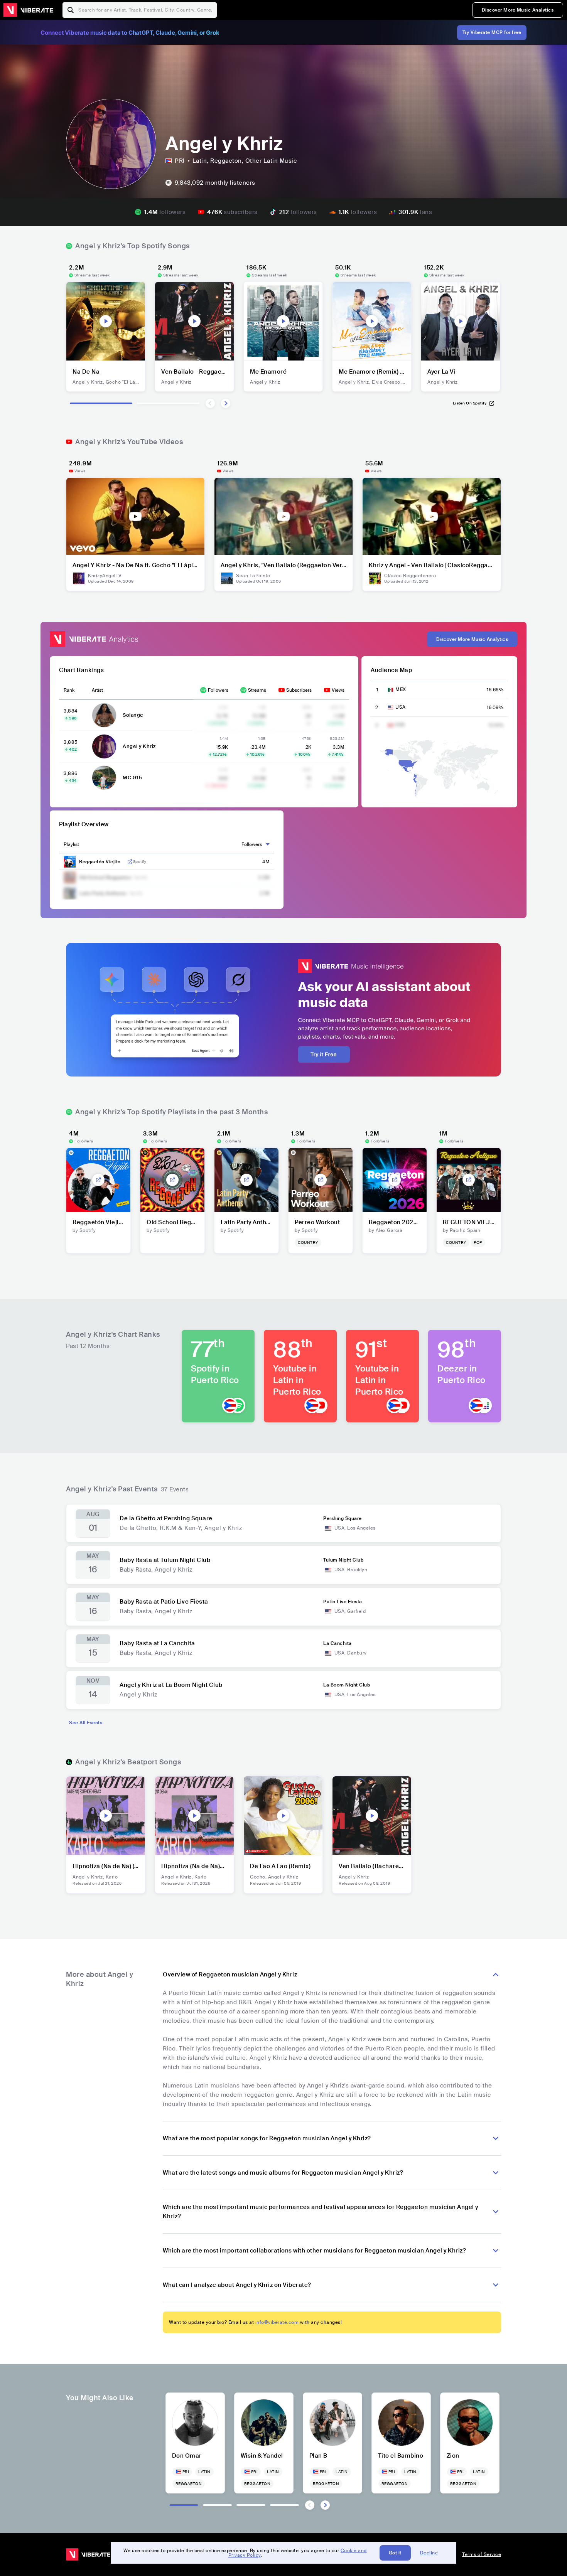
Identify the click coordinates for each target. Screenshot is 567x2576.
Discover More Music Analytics (518, 10)
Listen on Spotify (470, 403)
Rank (69, 690)
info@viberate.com (277, 2322)
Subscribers (299, 690)
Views (338, 690)
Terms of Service (482, 2554)
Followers (218, 690)
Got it (395, 2553)
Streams (257, 690)
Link (130, 862)
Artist (97, 690)
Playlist (71, 844)
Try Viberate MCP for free (492, 32)
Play (106, 321)
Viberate (28, 10)
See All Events (86, 1723)
